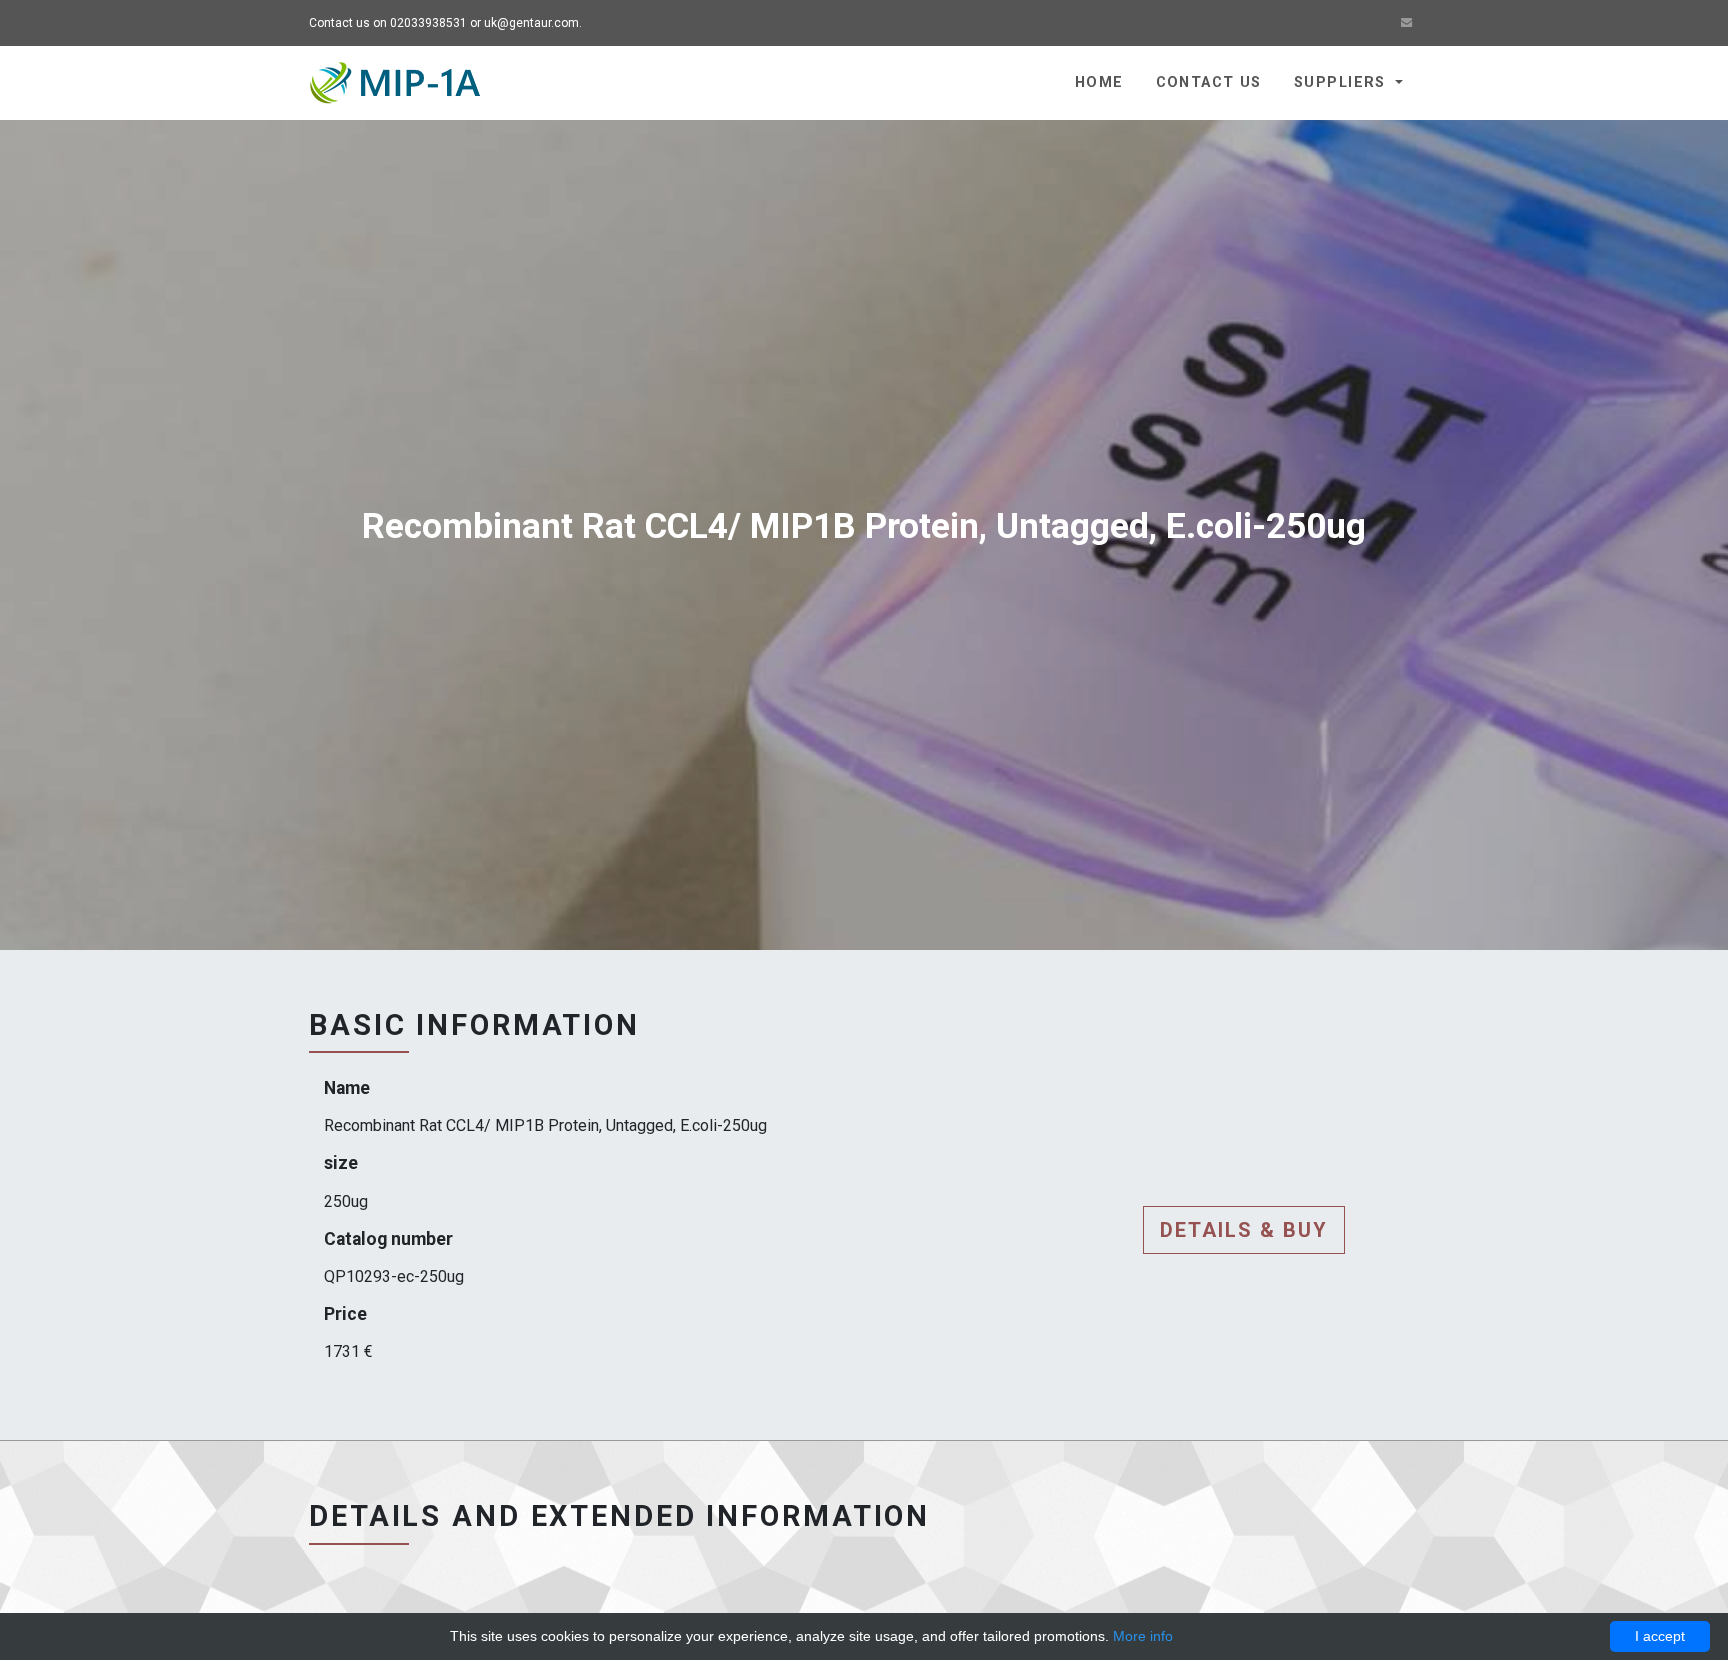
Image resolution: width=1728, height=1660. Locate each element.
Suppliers (1342, 82)
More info (1143, 1636)
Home (1099, 82)
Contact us (1209, 82)
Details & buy (1244, 1230)
